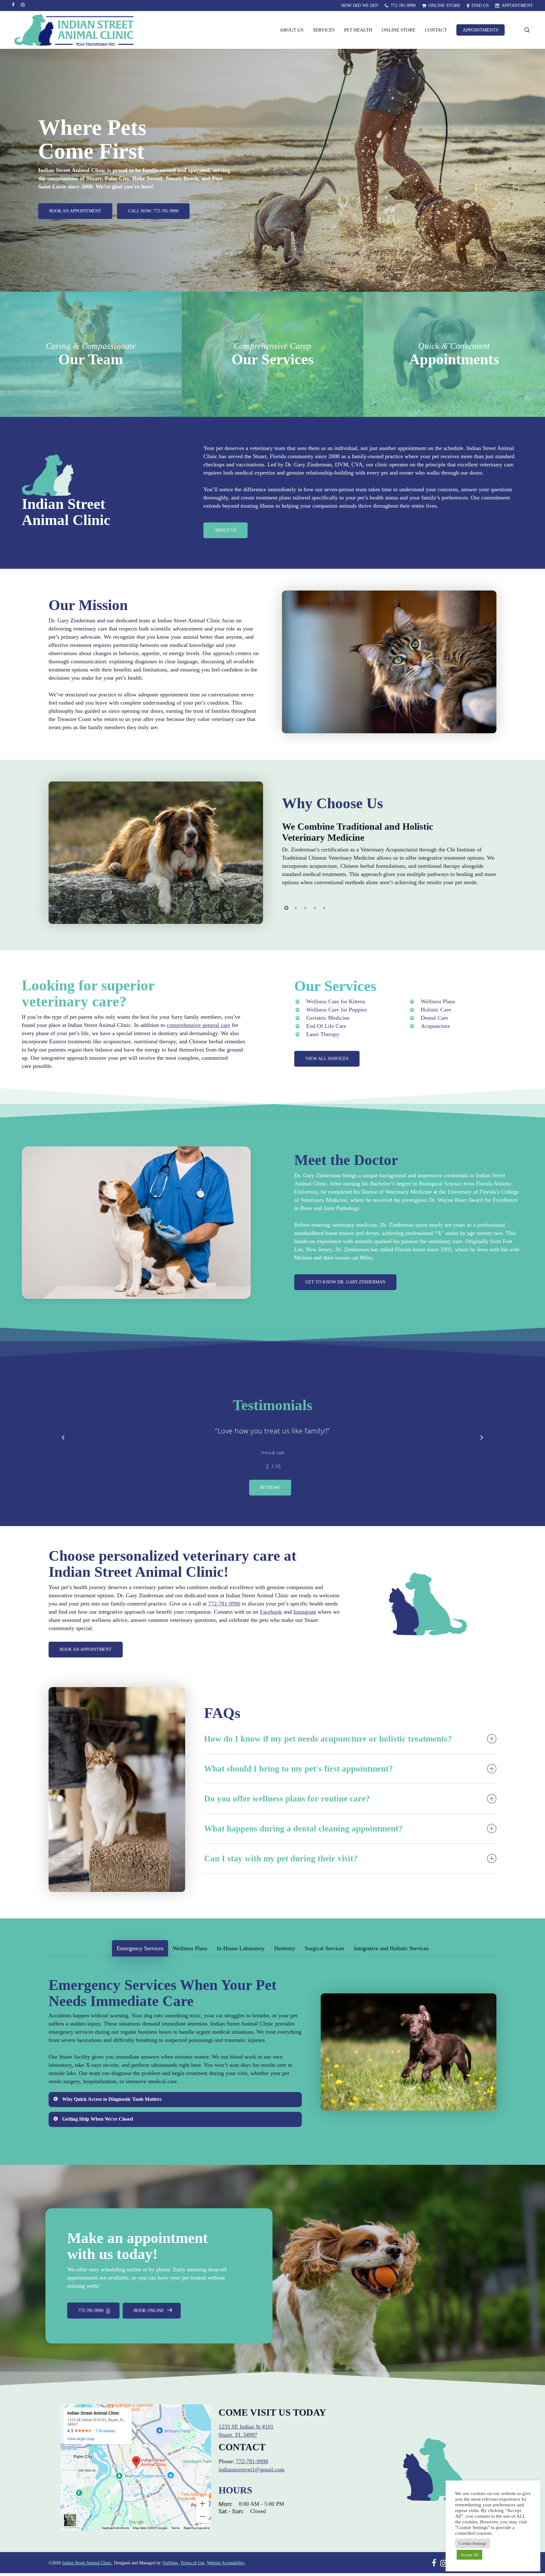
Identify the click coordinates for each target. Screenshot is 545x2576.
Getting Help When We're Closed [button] (98, 2132)
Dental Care (434, 1018)
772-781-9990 (224, 1616)
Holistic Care (436, 1010)
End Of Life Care (326, 1026)
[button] (75, 211)
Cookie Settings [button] (473, 2543)
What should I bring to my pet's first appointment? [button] (299, 1781)
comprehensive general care (198, 1025)
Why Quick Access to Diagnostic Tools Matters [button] (112, 2112)
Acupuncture (435, 1026)
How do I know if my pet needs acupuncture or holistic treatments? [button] (328, 1751)
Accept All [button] (469, 2555)
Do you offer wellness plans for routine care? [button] (287, 1811)
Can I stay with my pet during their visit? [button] (281, 1871)
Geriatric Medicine (328, 1018)
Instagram (305, 1624)
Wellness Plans (438, 1001)
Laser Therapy (323, 1034)
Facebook (271, 1624)
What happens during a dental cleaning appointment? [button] (303, 1841)
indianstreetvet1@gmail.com (252, 2482)
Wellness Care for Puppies (337, 1010)
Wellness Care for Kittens (336, 1001)
